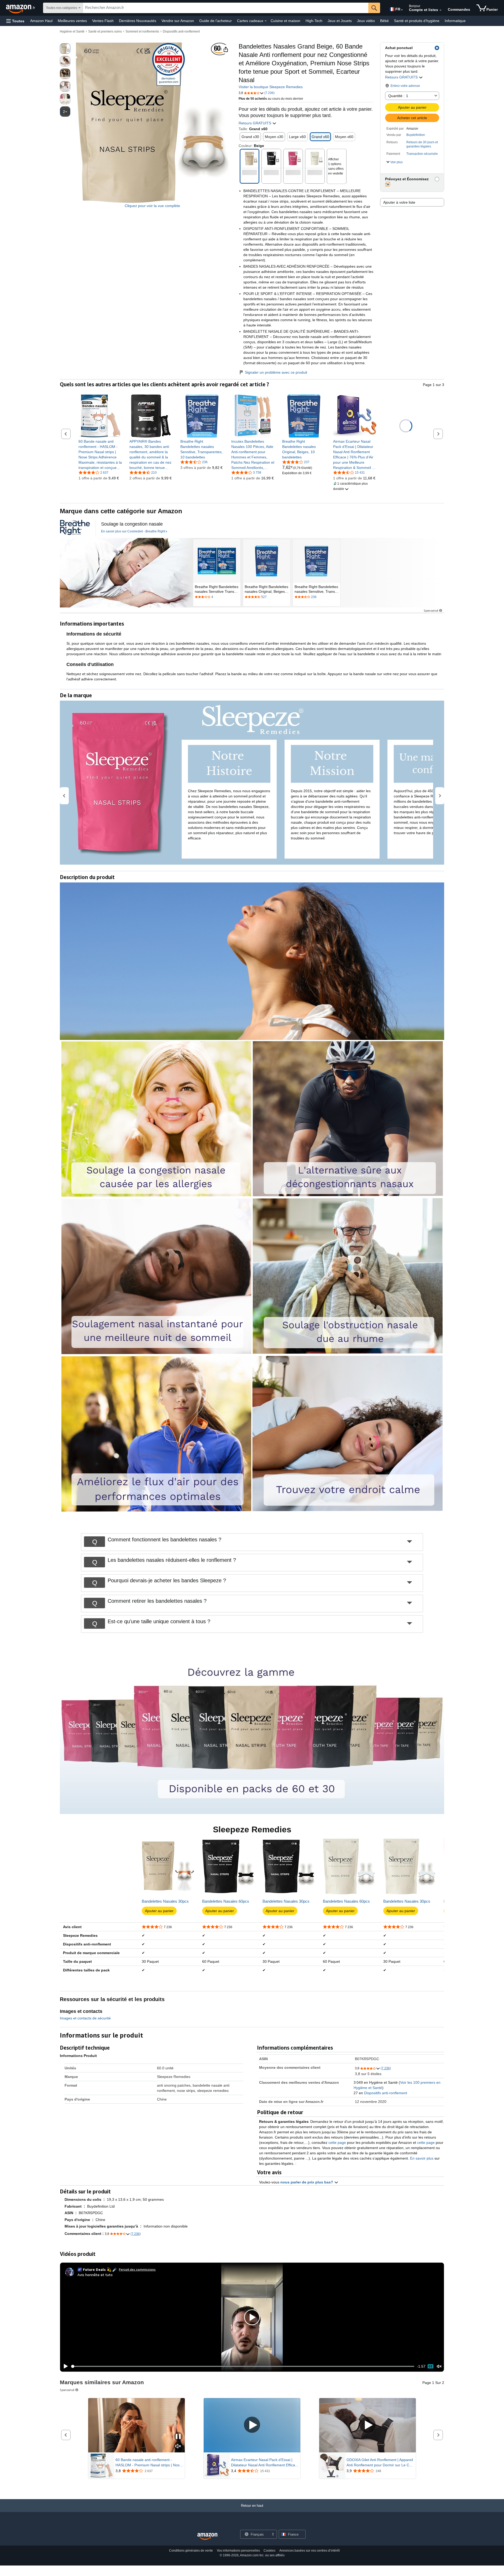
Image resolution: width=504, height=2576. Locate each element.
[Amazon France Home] (207, 2537)
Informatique (455, 21)
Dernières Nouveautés (138, 21)
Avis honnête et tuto (95, 2275)
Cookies (269, 2551)
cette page (337, 2143)
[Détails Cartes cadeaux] (266, 21)
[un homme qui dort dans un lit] (126, 573)
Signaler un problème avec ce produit (276, 372)
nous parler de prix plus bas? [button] (307, 2182)
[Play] (64, 2366)
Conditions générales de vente (191, 2551)
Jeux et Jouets (340, 21)
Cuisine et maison (285, 21)
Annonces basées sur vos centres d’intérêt (309, 2551)
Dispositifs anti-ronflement (181, 31)
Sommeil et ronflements (142, 31)
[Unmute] (439, 2366)
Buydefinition (416, 135)
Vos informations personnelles (238, 2551)
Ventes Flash (103, 21)
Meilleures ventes (72, 21)
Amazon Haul (41, 21)
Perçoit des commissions (137, 2269)
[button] (15, 21)
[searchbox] (226, 8)
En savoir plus (422, 2158)
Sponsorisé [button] (431, 610)
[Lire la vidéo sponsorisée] (252, 2425)
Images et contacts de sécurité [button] (85, 2018)
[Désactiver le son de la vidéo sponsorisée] (178, 2447)
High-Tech (314, 21)
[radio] (65, 49)
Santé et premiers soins (105, 31)
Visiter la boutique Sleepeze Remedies (271, 87)
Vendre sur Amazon (178, 21)
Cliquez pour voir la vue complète (152, 206)
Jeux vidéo (366, 21)
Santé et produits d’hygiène (417, 21)
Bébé (384, 21)
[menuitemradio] (430, 2366)
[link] (100, 454)
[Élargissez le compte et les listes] (440, 10)
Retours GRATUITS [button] (402, 77)
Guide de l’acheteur (216, 21)
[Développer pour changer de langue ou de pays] (402, 10)
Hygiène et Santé (72, 31)
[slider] (243, 2366)
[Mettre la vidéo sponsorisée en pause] (178, 2437)
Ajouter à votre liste (399, 202)
